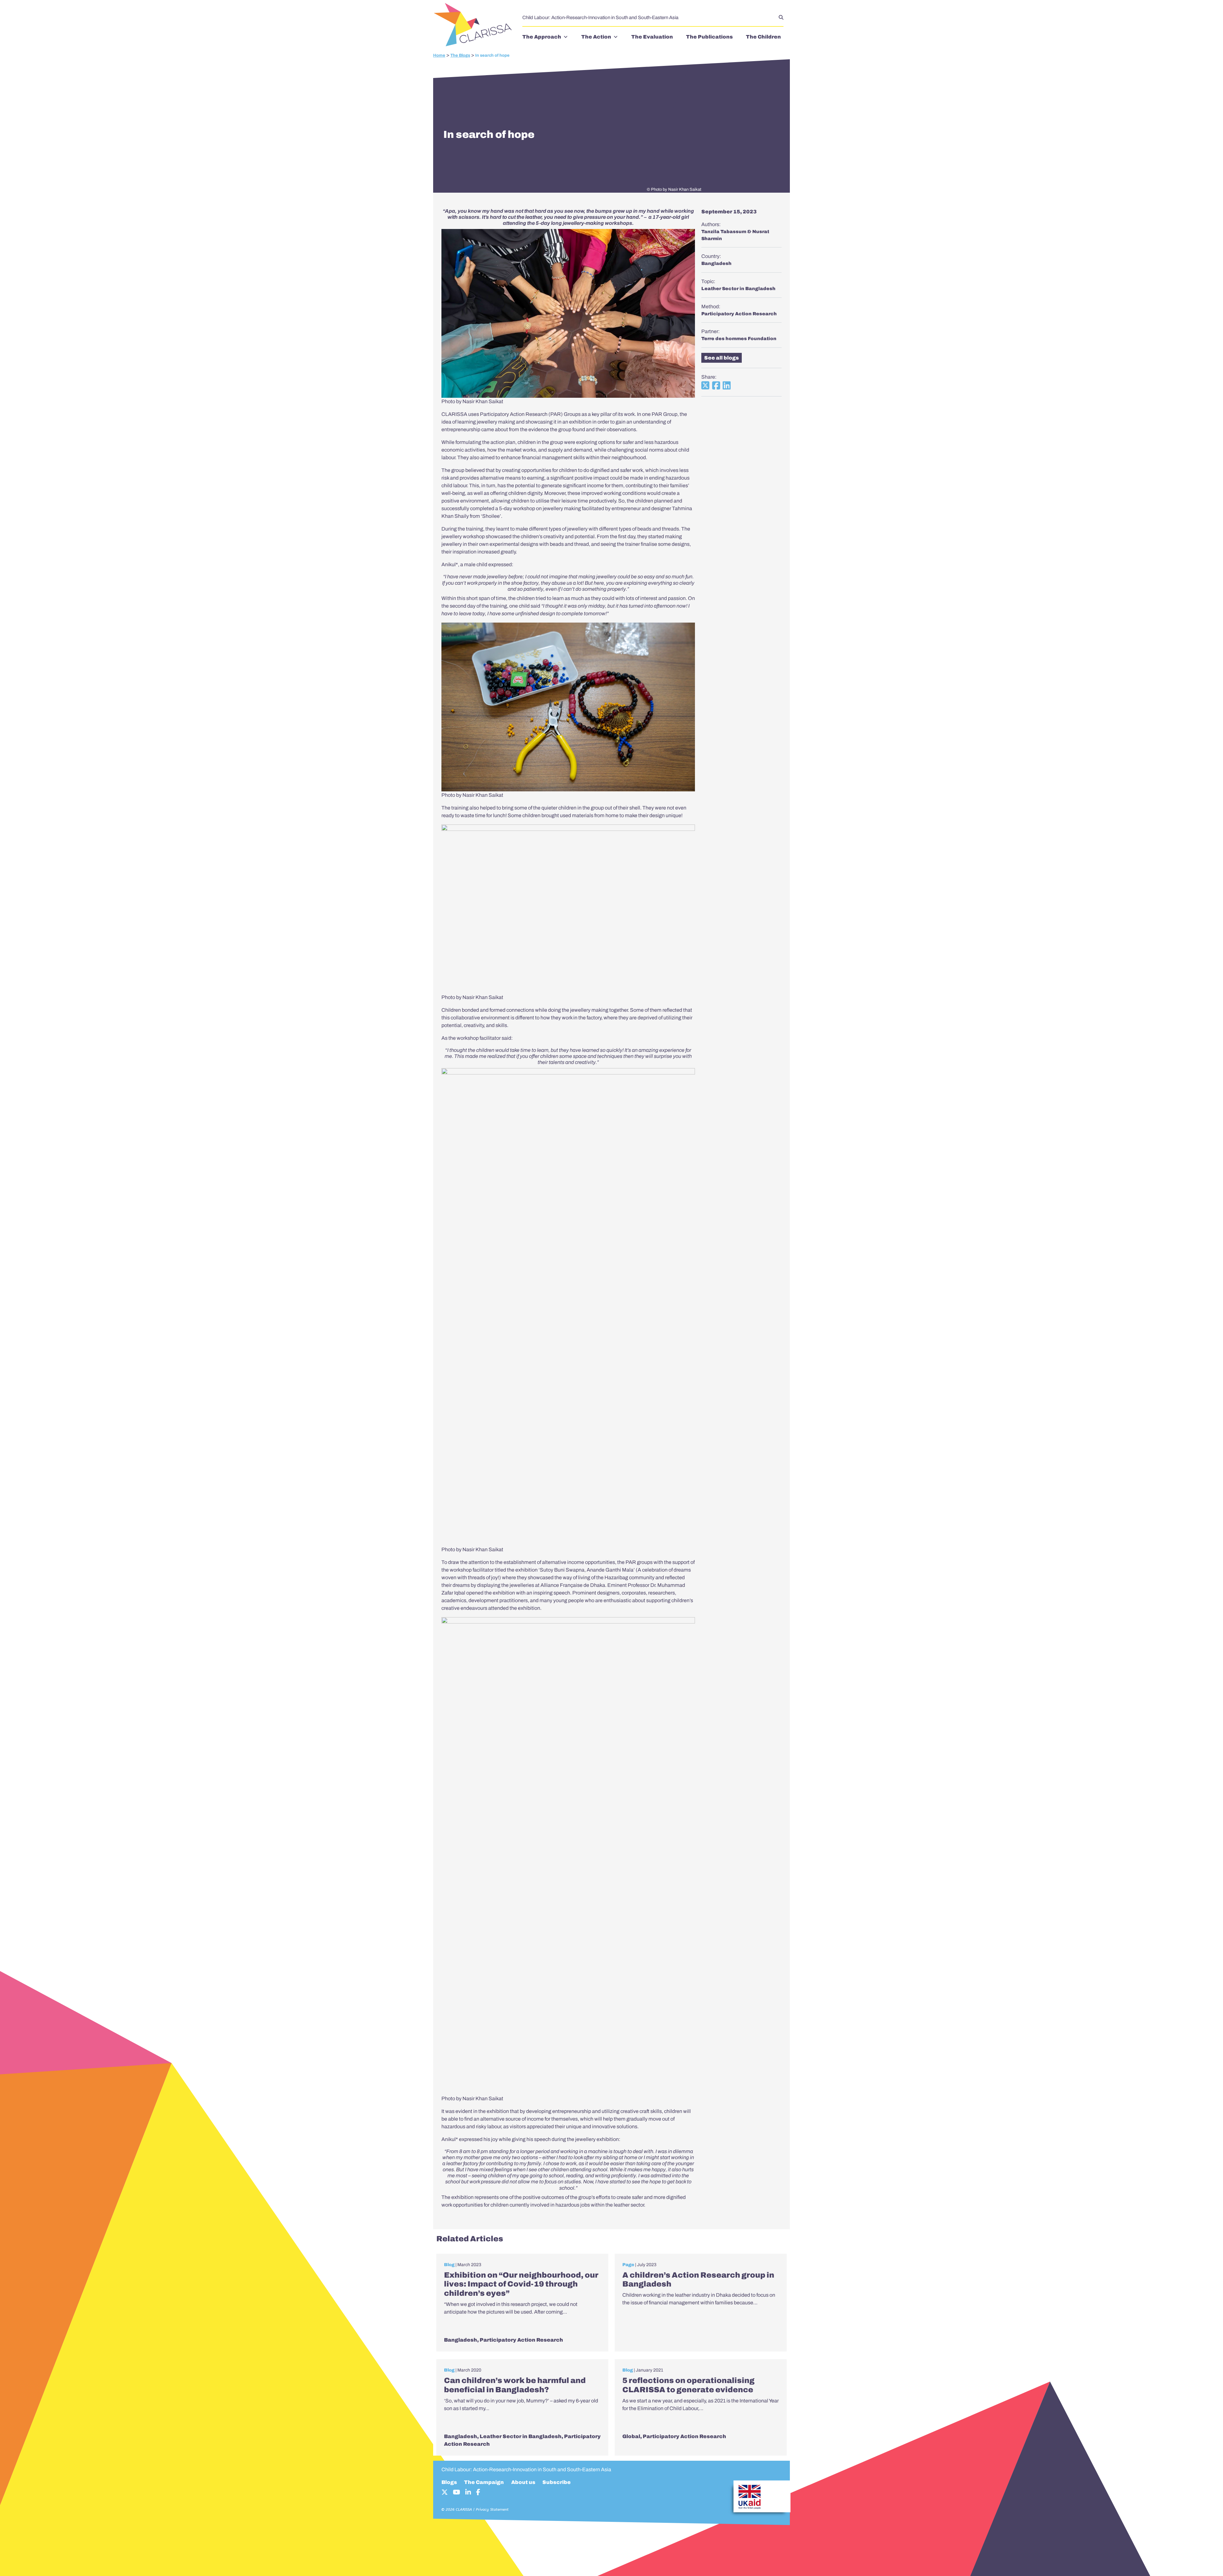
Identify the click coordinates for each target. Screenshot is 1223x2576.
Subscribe (557, 2482)
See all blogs (722, 358)
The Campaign (484, 2482)
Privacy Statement (492, 2509)
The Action (596, 37)
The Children (763, 37)
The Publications (709, 37)
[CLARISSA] (475, 25)
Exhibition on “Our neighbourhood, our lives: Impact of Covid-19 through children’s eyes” (521, 2284)
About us (523, 2482)
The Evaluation (652, 37)
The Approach (542, 37)
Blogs (449, 2482)
